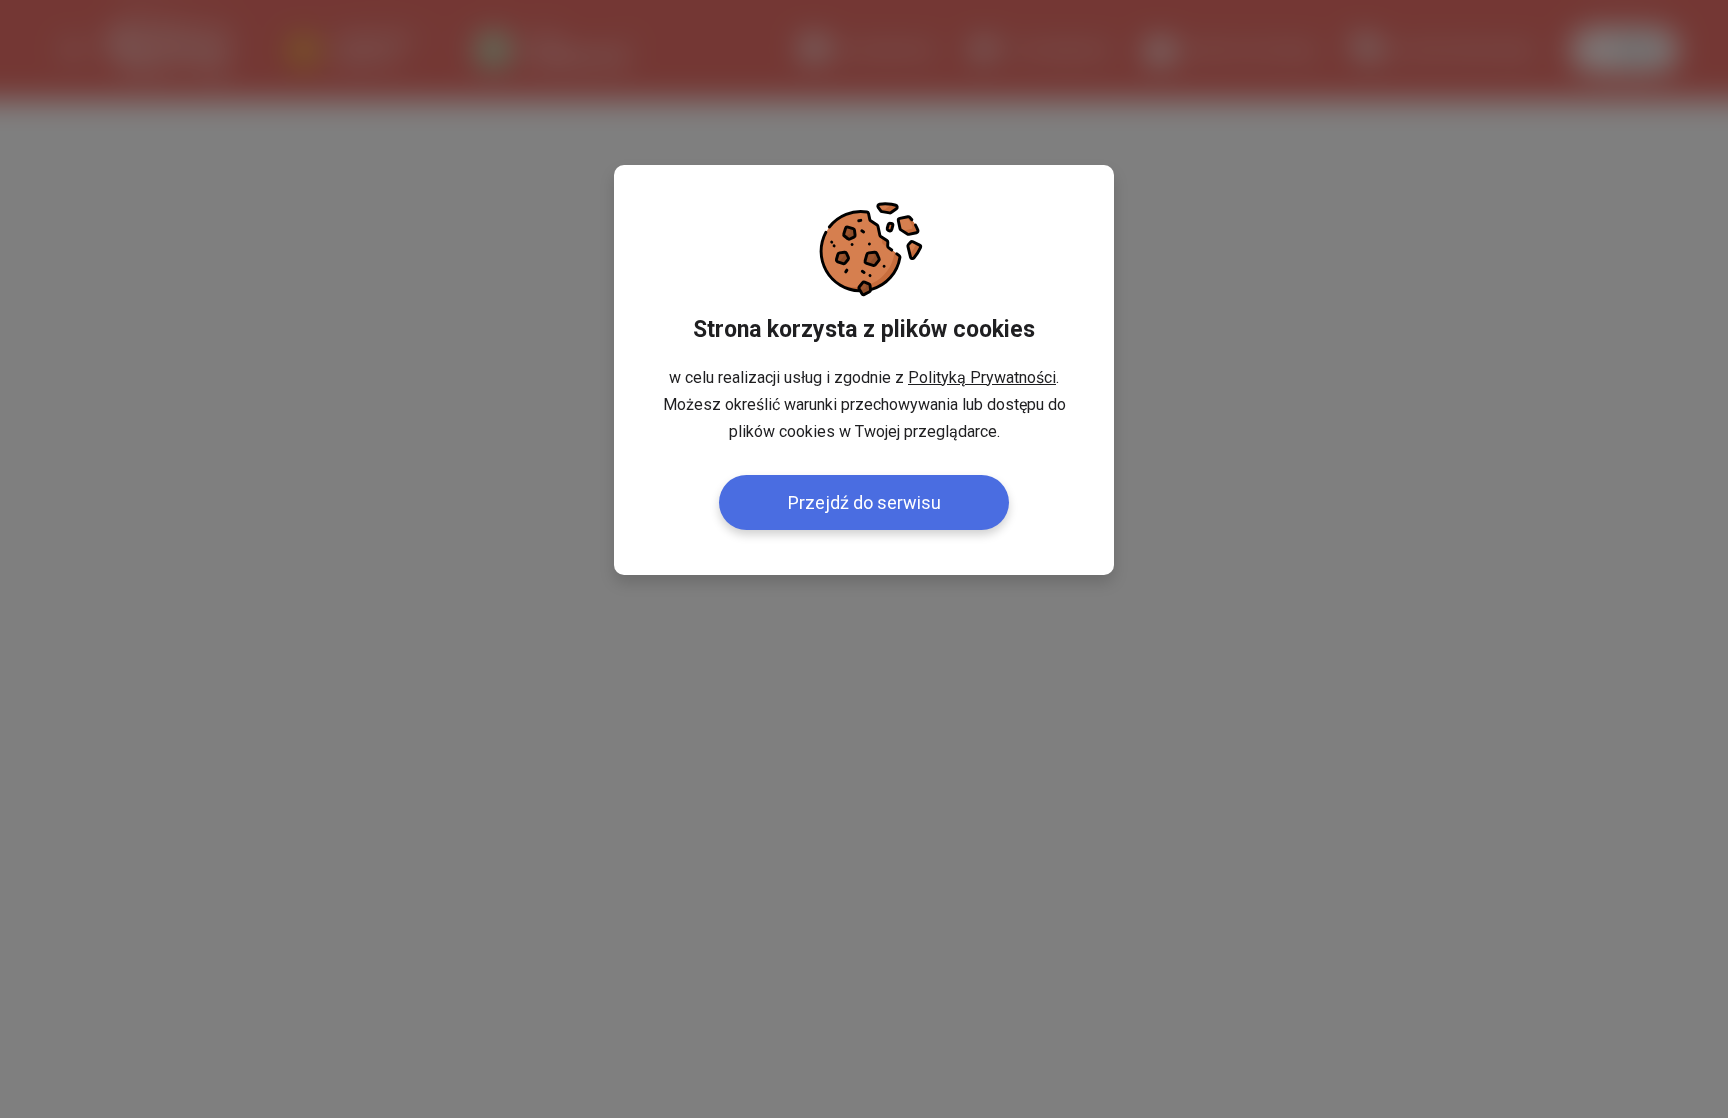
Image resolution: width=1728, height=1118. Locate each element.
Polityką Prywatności (982, 377)
